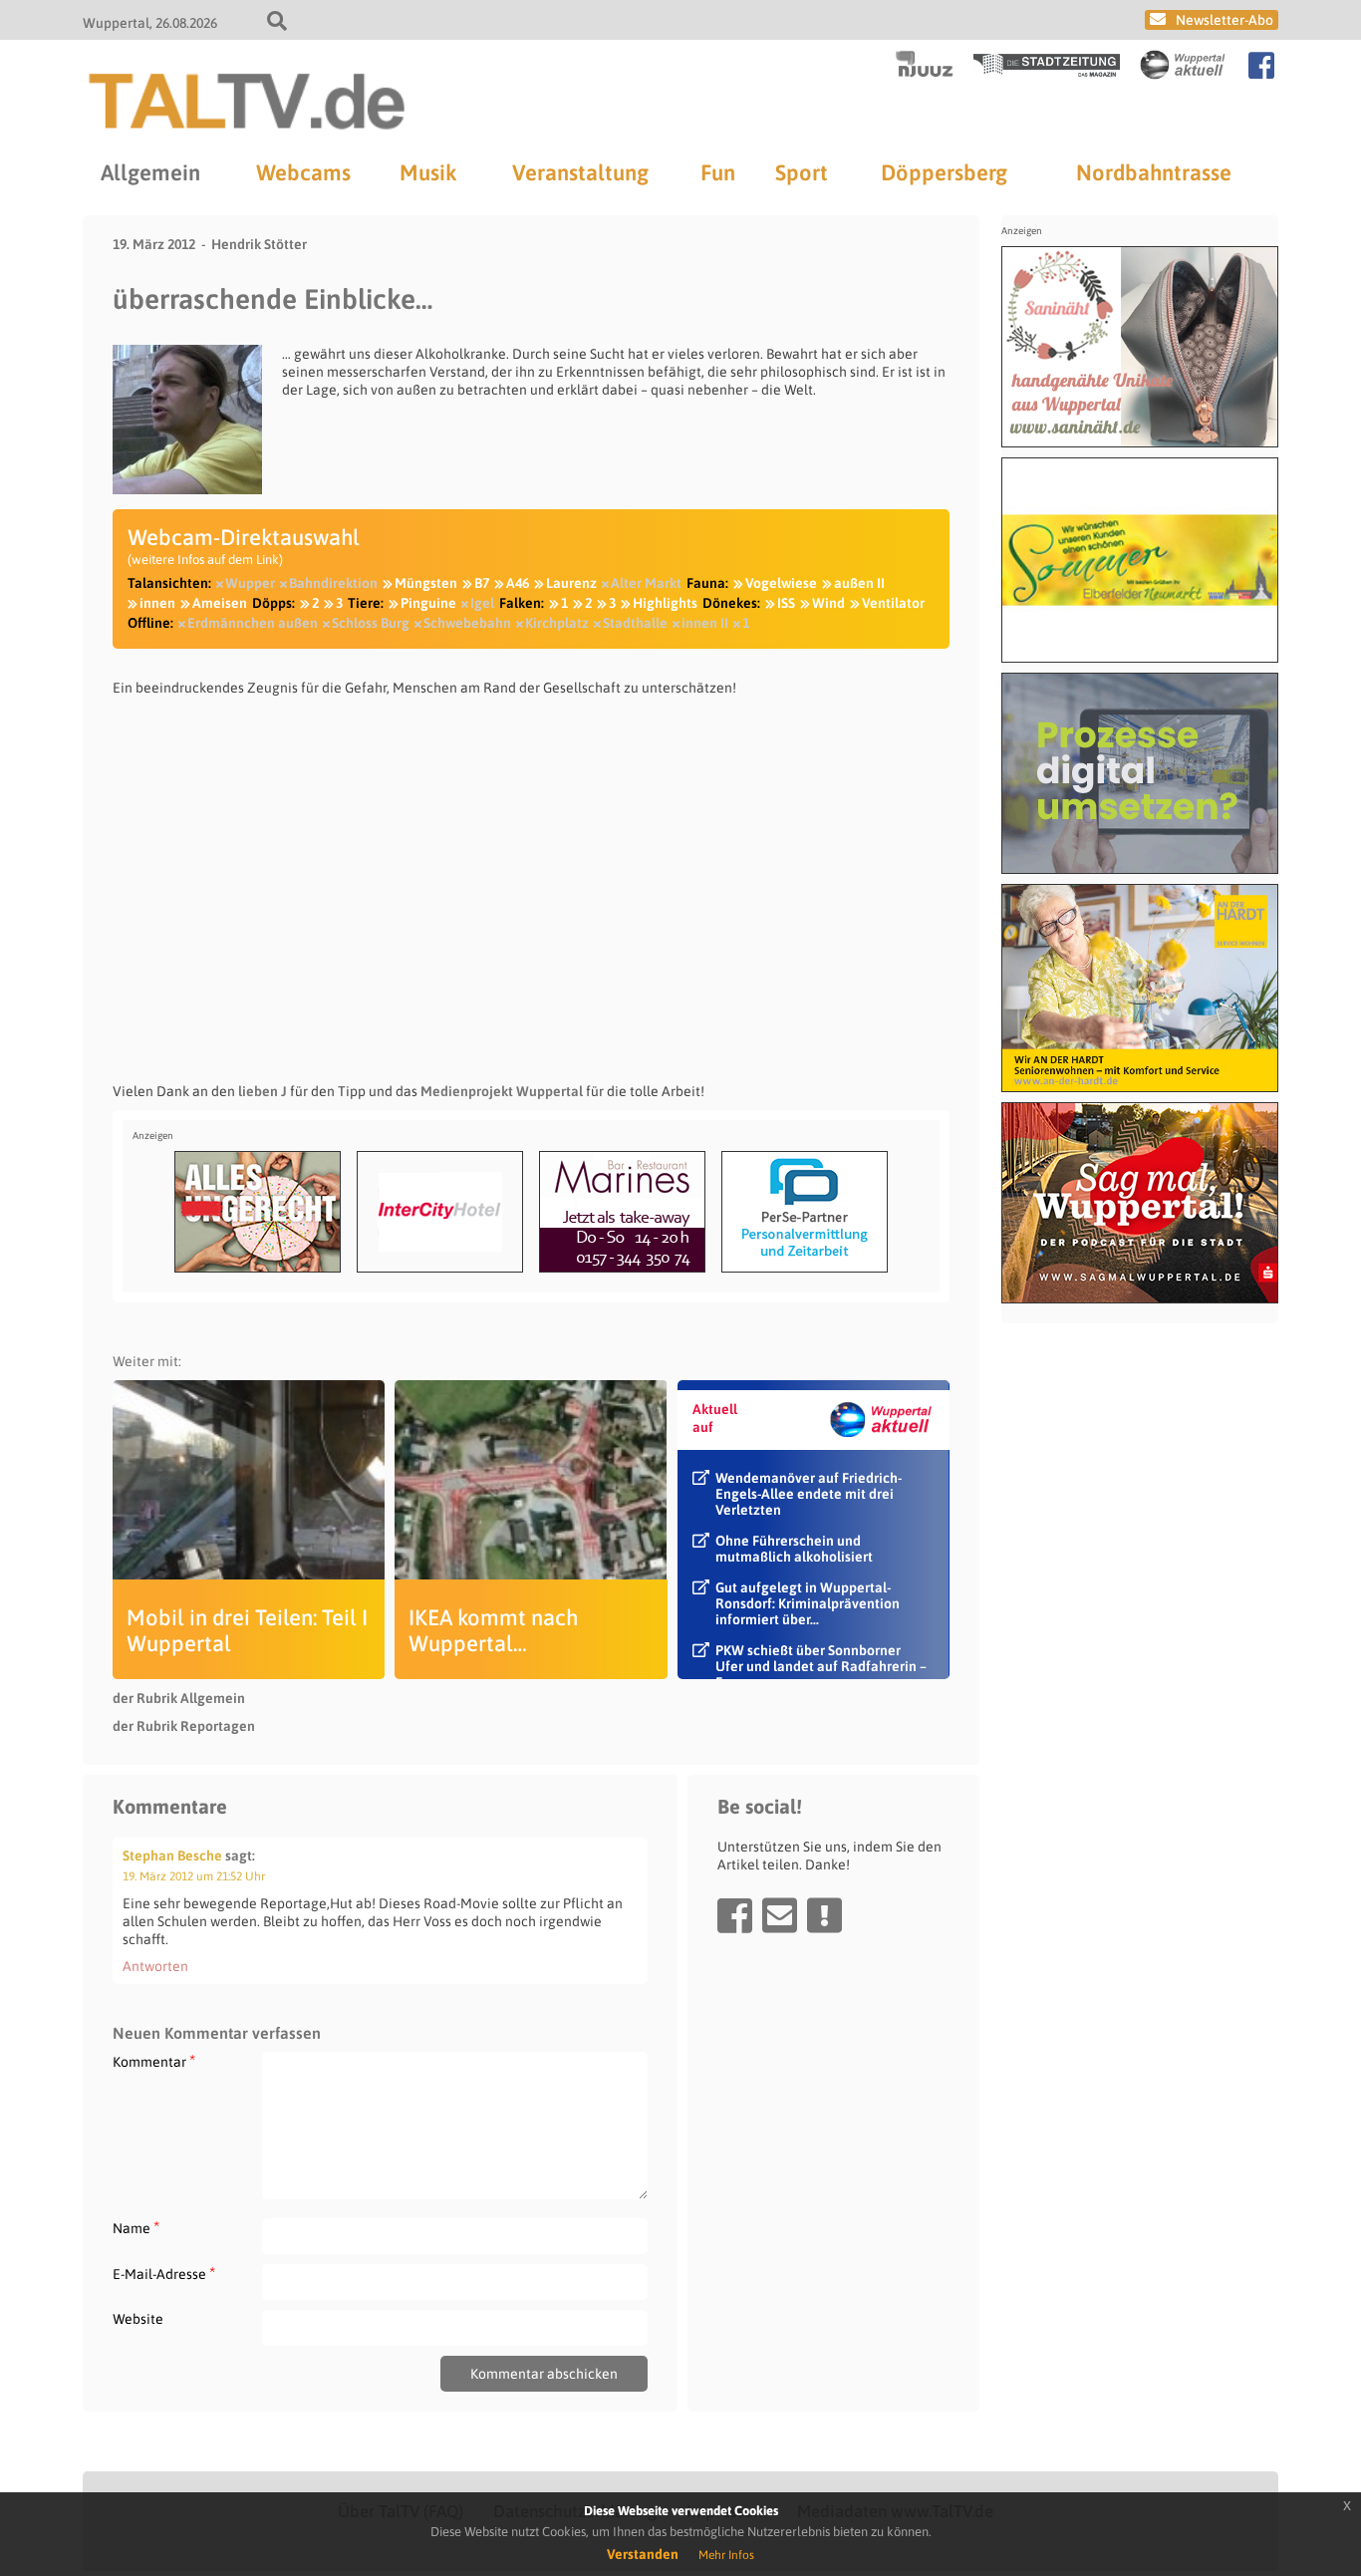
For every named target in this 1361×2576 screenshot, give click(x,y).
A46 (518, 583)
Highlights (665, 603)
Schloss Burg (371, 623)
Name (136, 2228)
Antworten (155, 1966)
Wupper (250, 583)
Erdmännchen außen (253, 623)
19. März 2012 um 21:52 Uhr (194, 1876)
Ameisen (220, 603)
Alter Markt (646, 583)
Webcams (303, 172)
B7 (482, 583)
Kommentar (154, 2061)
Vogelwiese (781, 583)
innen (157, 603)
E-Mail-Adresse (164, 2274)
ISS (786, 603)
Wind (828, 603)
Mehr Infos (726, 2555)
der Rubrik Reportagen (184, 1726)
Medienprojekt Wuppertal (502, 1091)
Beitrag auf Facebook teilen (735, 1915)
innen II (705, 623)
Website (138, 2319)
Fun (718, 172)
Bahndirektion (333, 583)
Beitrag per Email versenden (780, 1915)
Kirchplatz (557, 623)
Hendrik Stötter (259, 244)
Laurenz (571, 583)
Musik (428, 172)
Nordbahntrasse (1154, 172)
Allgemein (150, 172)
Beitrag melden (824, 1915)
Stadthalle (635, 623)
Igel (482, 603)
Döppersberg (944, 172)
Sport (802, 172)
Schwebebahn (467, 623)
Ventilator (893, 603)
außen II (859, 583)
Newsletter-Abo (1225, 20)
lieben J (263, 1091)
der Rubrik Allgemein (179, 1698)
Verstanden (643, 2554)
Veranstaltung (580, 172)
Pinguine (428, 603)
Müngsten (426, 583)
